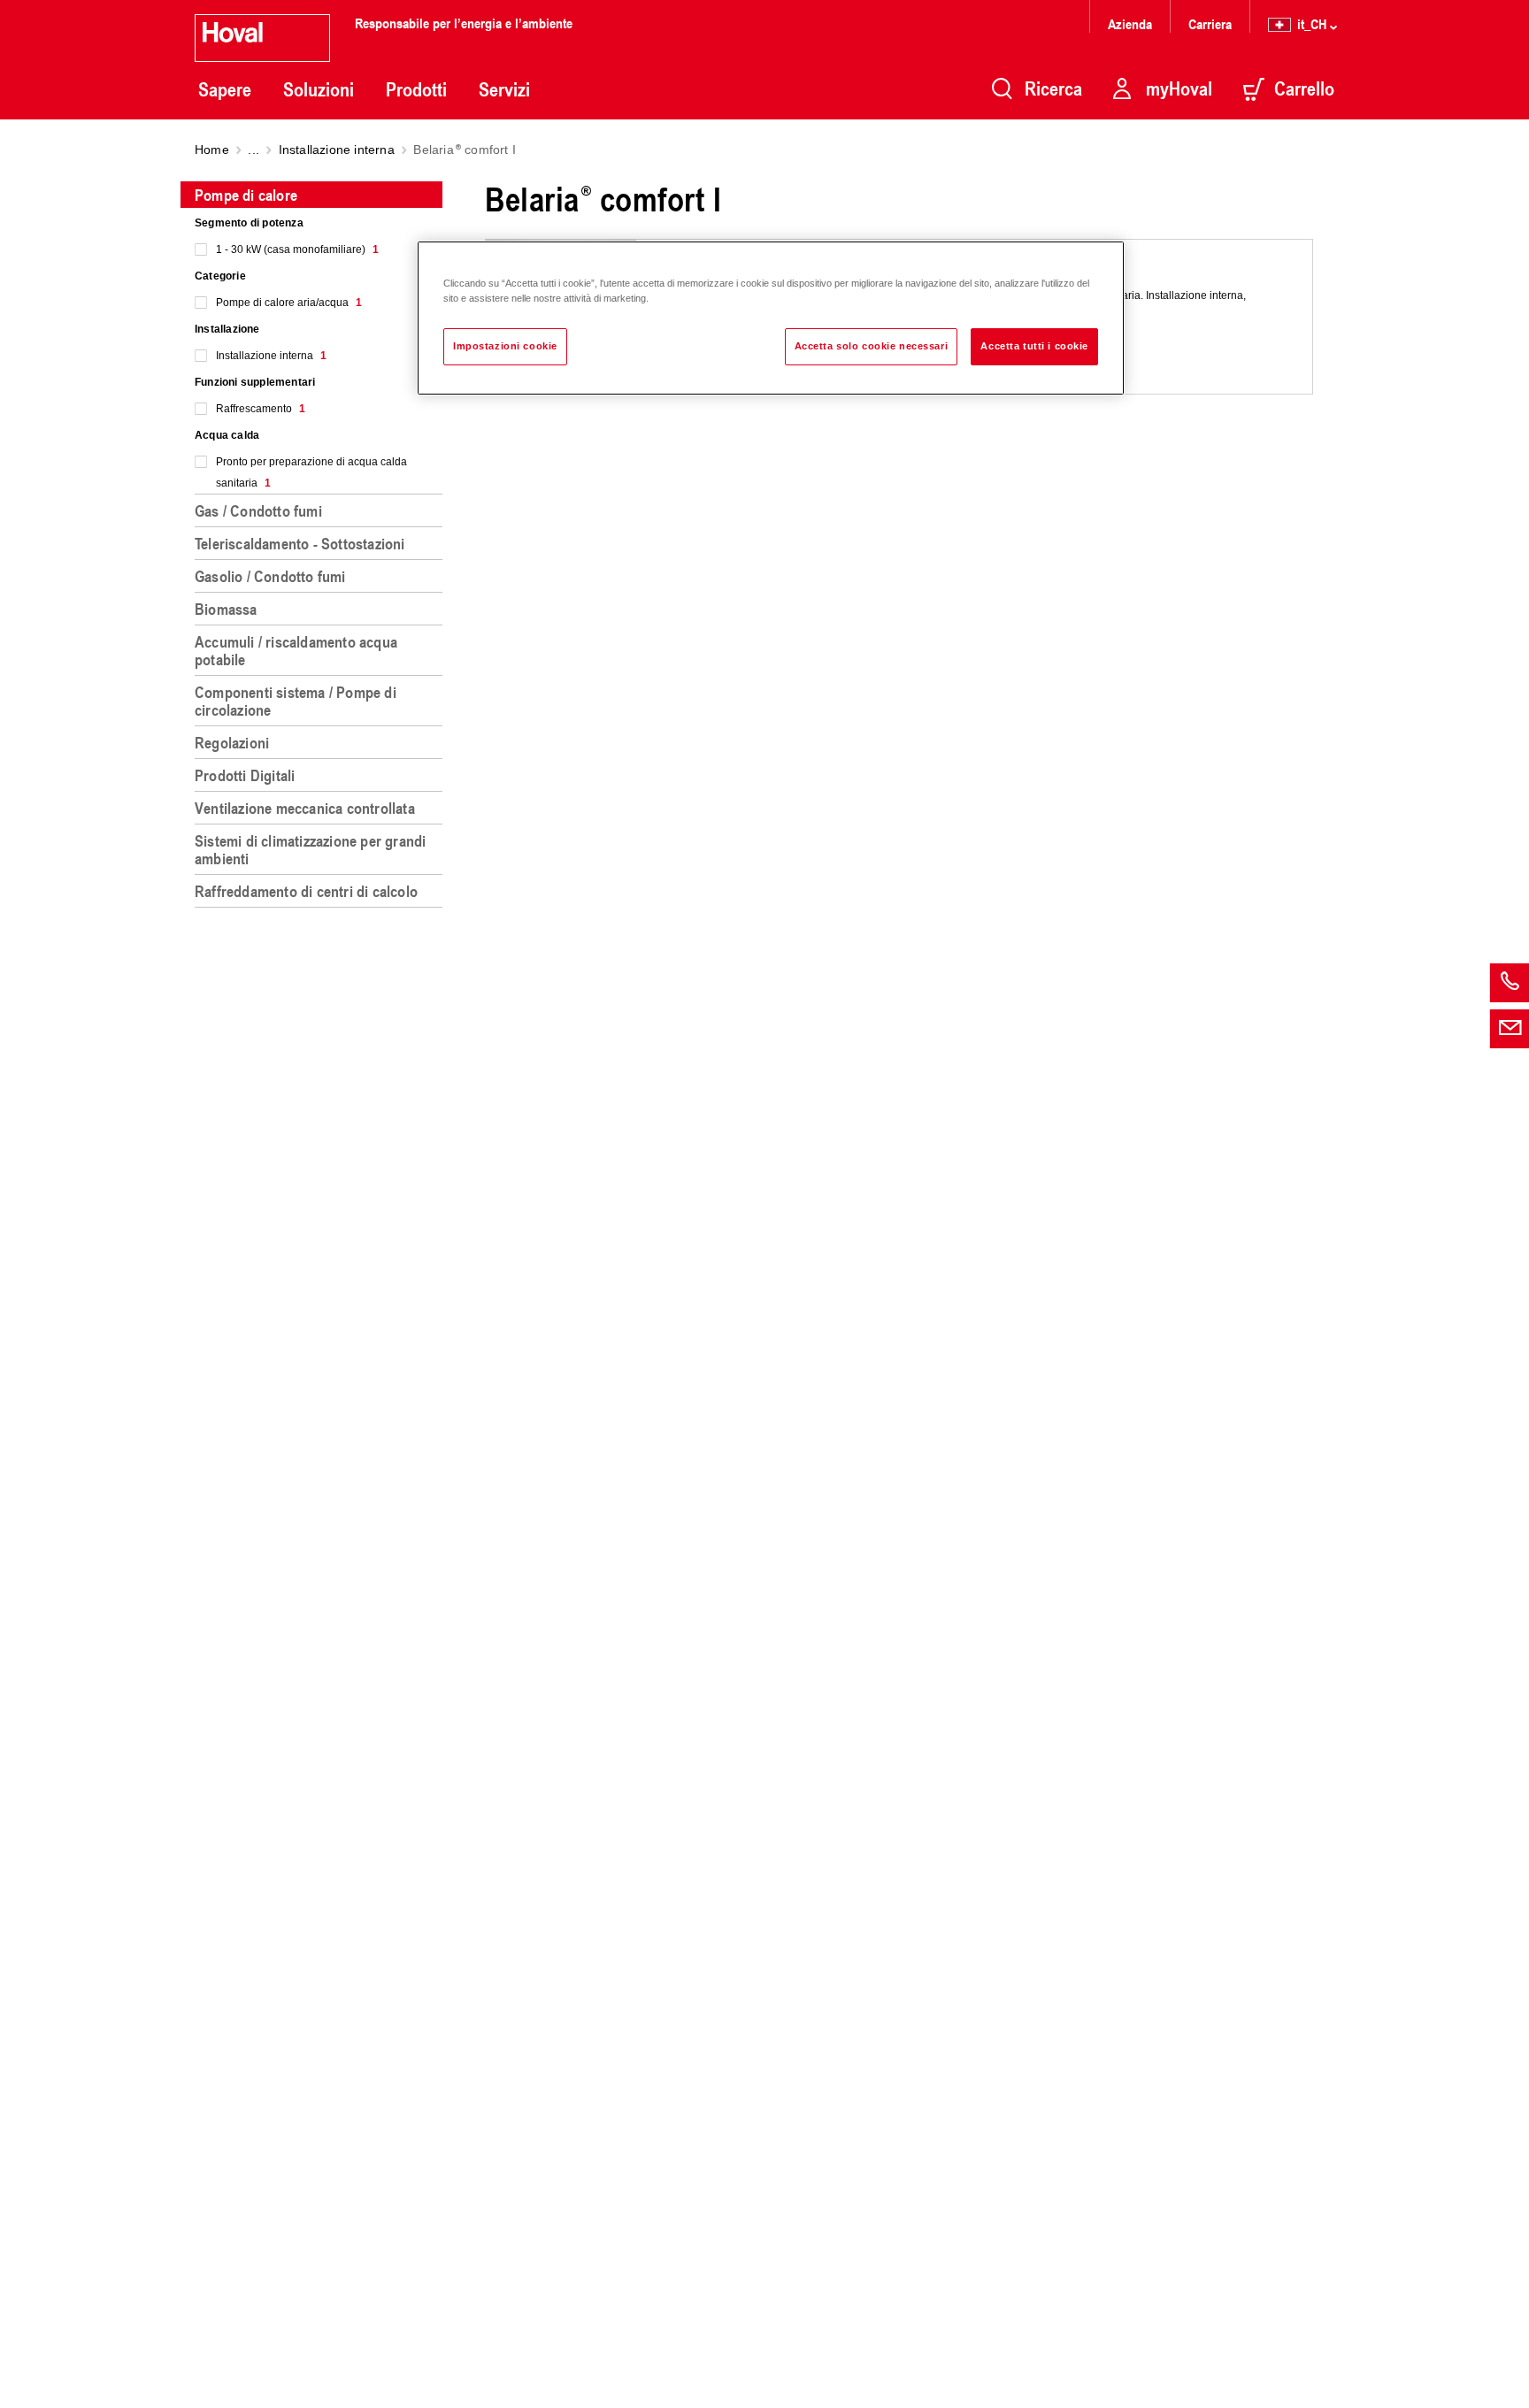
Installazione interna (337, 150)
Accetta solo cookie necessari (872, 346)
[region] (322, 1287)
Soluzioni (319, 89)
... (254, 150)
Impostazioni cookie (505, 346)
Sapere (225, 89)
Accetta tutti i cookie (1034, 346)
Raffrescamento (261, 409)
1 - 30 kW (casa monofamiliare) (297, 249)
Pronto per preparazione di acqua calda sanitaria (311, 472)
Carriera (1210, 23)
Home (212, 150)
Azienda (1130, 23)
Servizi (504, 89)
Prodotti (416, 89)
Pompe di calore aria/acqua (289, 303)
